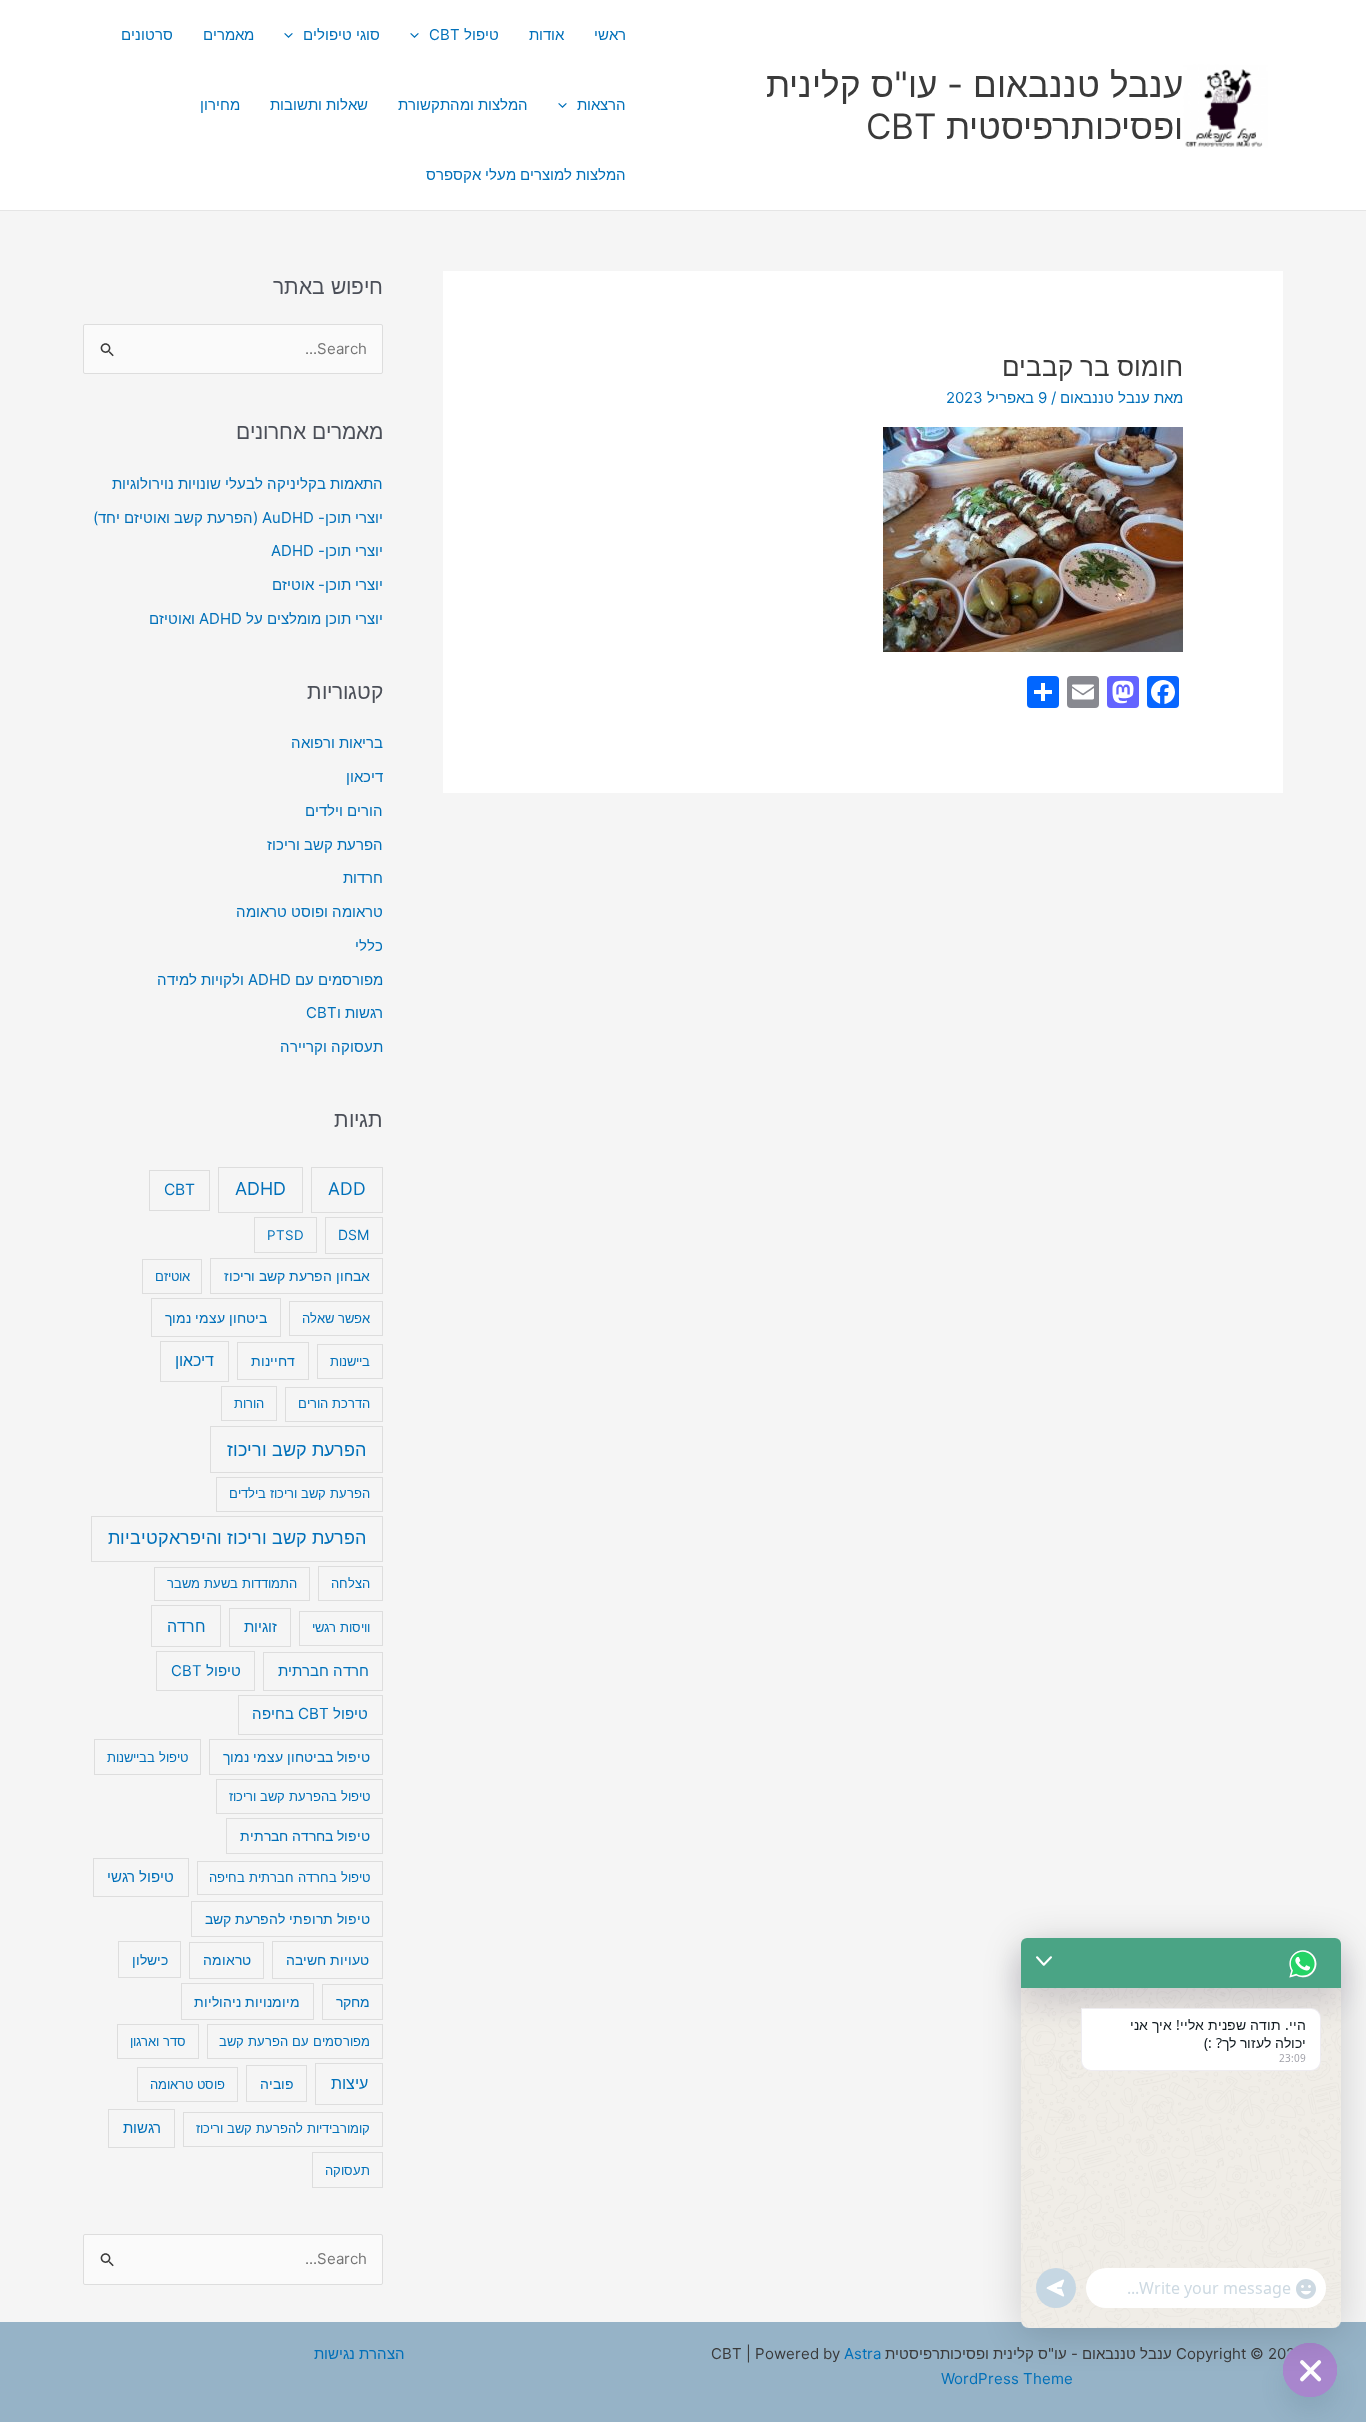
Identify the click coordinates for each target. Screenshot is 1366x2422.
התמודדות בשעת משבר (232, 1583)
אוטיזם (172, 1276)
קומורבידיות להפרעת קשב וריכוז (283, 2128)
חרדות (363, 877)
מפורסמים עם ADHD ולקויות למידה (270, 979)
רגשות (142, 2127)
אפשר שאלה (336, 1318)
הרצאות (601, 104)
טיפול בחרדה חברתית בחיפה (289, 1877)
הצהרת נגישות (359, 2353)
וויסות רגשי (341, 1627)
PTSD (285, 1235)
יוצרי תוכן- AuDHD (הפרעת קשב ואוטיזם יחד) (238, 517)
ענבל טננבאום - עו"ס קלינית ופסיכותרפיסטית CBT (974, 105)
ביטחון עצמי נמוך (216, 1317)
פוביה (277, 2083)
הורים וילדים (344, 810)
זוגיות (260, 1626)
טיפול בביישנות (147, 1757)
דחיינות (273, 1360)
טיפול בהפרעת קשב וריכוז (299, 1796)
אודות (546, 34)
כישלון (150, 1959)
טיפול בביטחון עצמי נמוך (296, 1757)
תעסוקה (347, 2170)
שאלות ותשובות (319, 104)
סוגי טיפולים (341, 34)
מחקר (353, 2002)
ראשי (610, 34)
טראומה (227, 1960)
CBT (179, 1189)
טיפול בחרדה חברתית (305, 1836)
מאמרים (228, 34)
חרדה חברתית (323, 1671)
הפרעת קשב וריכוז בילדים (299, 1493)
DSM (353, 1234)
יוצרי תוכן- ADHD (327, 550)
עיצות (349, 2083)
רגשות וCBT (344, 1012)
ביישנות (350, 1361)
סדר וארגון (158, 2041)
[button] (419, 35)
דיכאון (364, 776)
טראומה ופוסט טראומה (309, 911)
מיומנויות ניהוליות (247, 2001)
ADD (347, 1188)
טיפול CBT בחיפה (310, 1713)
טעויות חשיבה (327, 1959)
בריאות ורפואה (337, 742)
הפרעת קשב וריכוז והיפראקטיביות (237, 1537)
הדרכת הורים (334, 1403)
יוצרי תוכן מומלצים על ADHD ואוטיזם (266, 618)
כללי (369, 945)
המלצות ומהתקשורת (463, 104)
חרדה (186, 1626)
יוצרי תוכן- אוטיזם (327, 584)
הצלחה (350, 1583)
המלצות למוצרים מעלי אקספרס (526, 174)
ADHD (260, 1188)
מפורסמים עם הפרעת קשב (294, 2041)
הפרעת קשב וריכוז (325, 844)
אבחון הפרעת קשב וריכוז (297, 1276)
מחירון (220, 104)
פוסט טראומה (187, 2084)
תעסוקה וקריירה (331, 1046)
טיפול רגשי (140, 1877)
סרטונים (147, 34)
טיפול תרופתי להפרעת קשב (287, 1919)
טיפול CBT (464, 34)
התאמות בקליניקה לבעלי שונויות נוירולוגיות (247, 483)
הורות (249, 1403)
